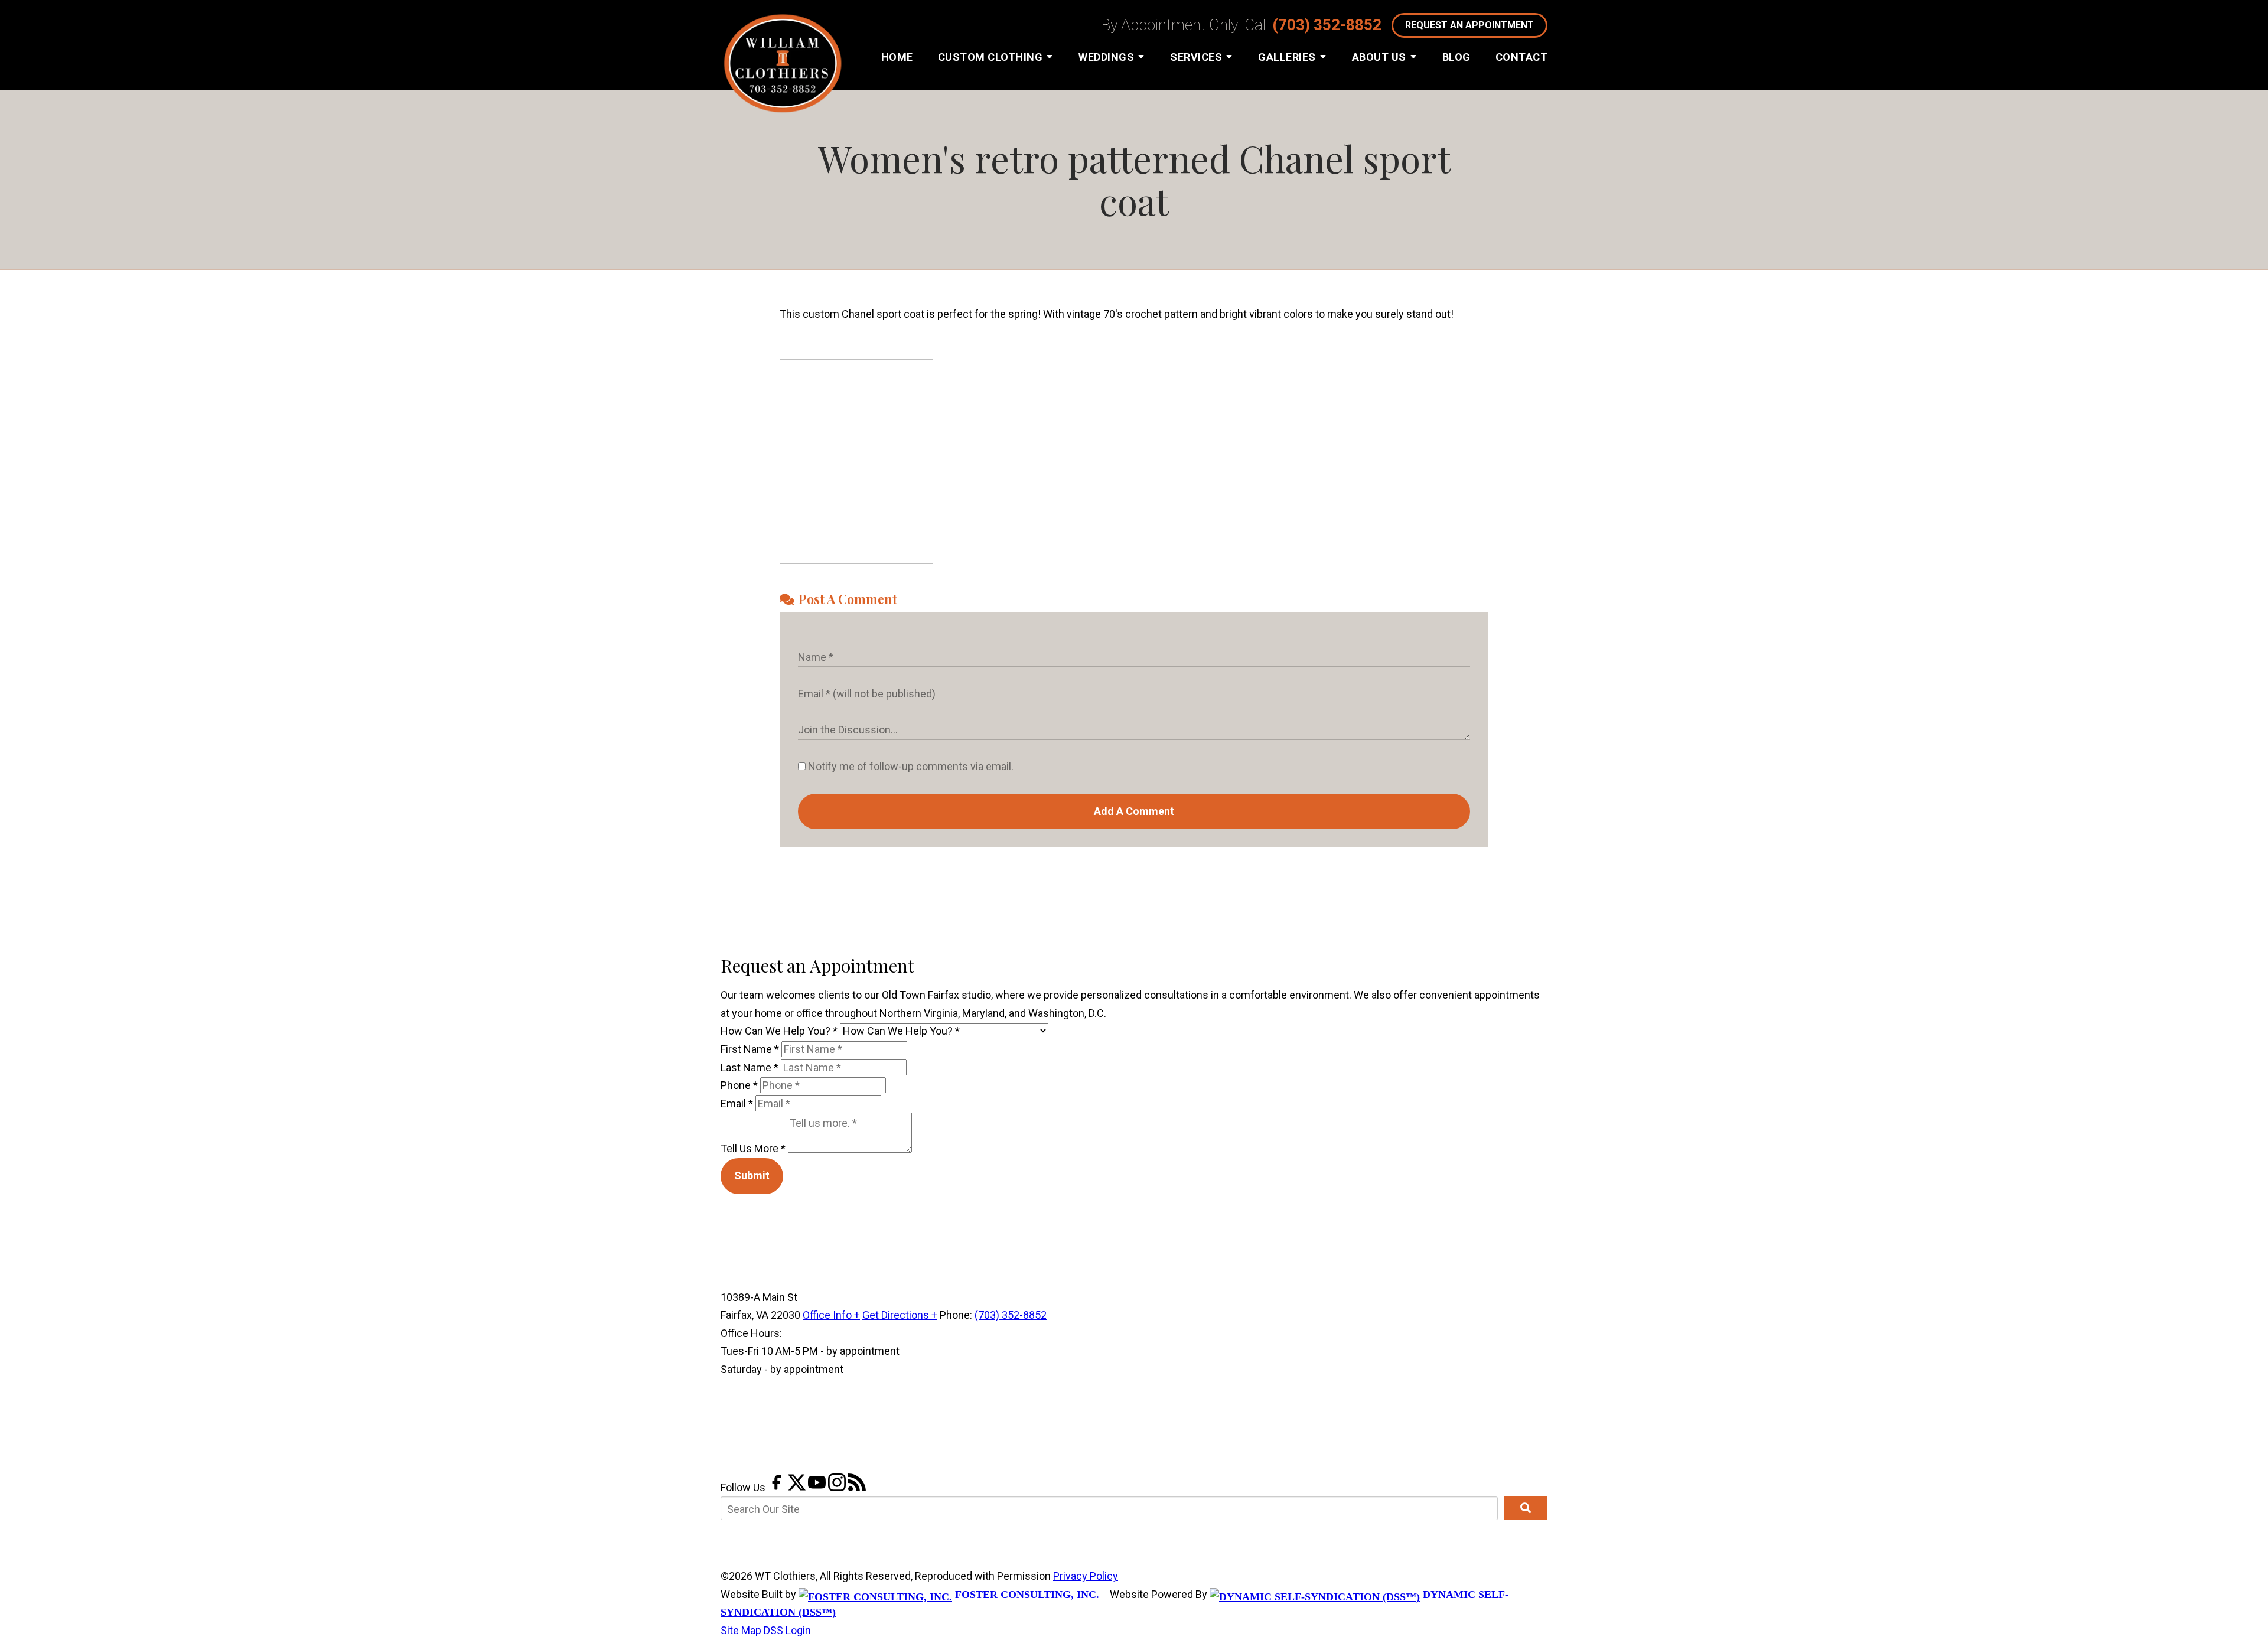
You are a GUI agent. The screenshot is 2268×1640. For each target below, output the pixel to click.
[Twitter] (798, 1487)
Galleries (1287, 57)
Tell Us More (753, 1149)
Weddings (1106, 57)
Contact (1522, 57)
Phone (739, 1085)
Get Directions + (900, 1315)
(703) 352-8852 (1327, 25)
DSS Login (787, 1630)
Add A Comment (1134, 811)
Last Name (750, 1067)
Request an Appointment (1469, 25)
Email (737, 1103)
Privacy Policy (1086, 1576)
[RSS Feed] (857, 1487)
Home (897, 57)
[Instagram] (838, 1487)
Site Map (741, 1630)
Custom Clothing (990, 57)
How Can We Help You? (779, 1031)
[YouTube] (818, 1487)
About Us (1379, 57)
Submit (752, 1176)
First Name (750, 1049)
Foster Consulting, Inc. (1026, 1595)
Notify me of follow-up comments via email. (910, 766)
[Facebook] (778, 1487)
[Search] (1526, 1508)
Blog (1456, 57)
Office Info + (831, 1315)
